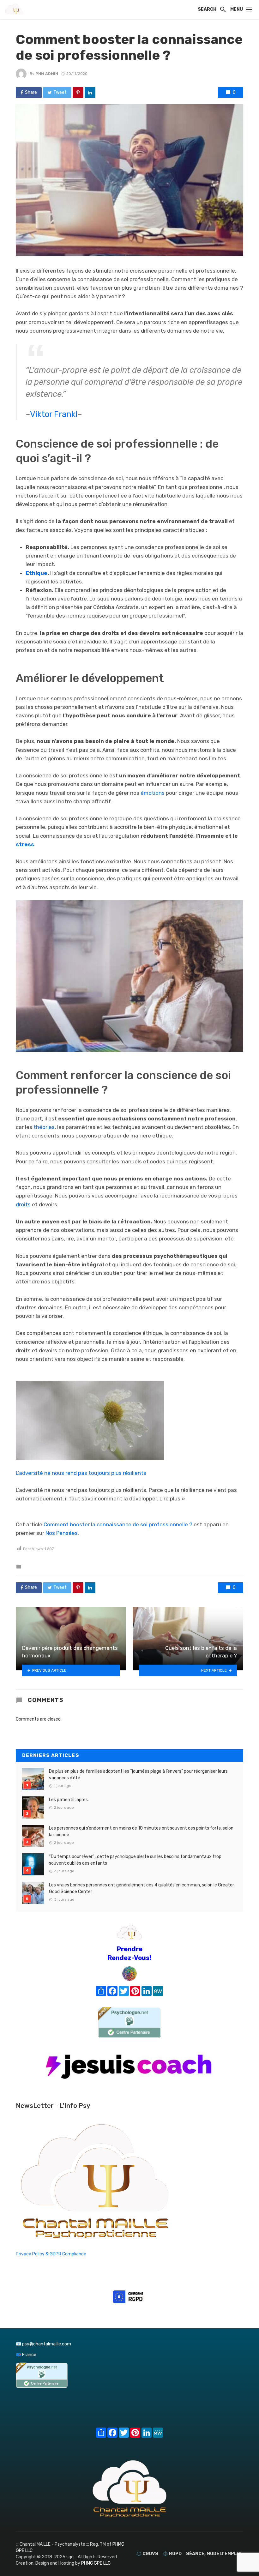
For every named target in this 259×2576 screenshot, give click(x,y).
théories (44, 1127)
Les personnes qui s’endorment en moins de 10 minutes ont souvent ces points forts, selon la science (141, 1831)
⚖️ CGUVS (147, 2554)
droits (23, 1204)
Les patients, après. (69, 1800)
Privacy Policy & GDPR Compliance (51, 2254)
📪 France (26, 2355)
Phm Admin (47, 74)
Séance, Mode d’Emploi (214, 2554)
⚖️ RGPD (172, 2554)
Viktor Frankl (54, 414)
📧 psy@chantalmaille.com (43, 2344)
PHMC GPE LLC (96, 2563)
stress (25, 844)
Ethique (36, 573)
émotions (153, 793)
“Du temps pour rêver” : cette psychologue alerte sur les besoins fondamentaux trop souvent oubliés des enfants (135, 1860)
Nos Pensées (62, 1533)
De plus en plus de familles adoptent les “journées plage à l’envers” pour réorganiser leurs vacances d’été (138, 1775)
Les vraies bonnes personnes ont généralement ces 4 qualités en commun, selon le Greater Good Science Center (142, 1888)
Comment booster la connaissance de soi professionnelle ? (118, 1524)
